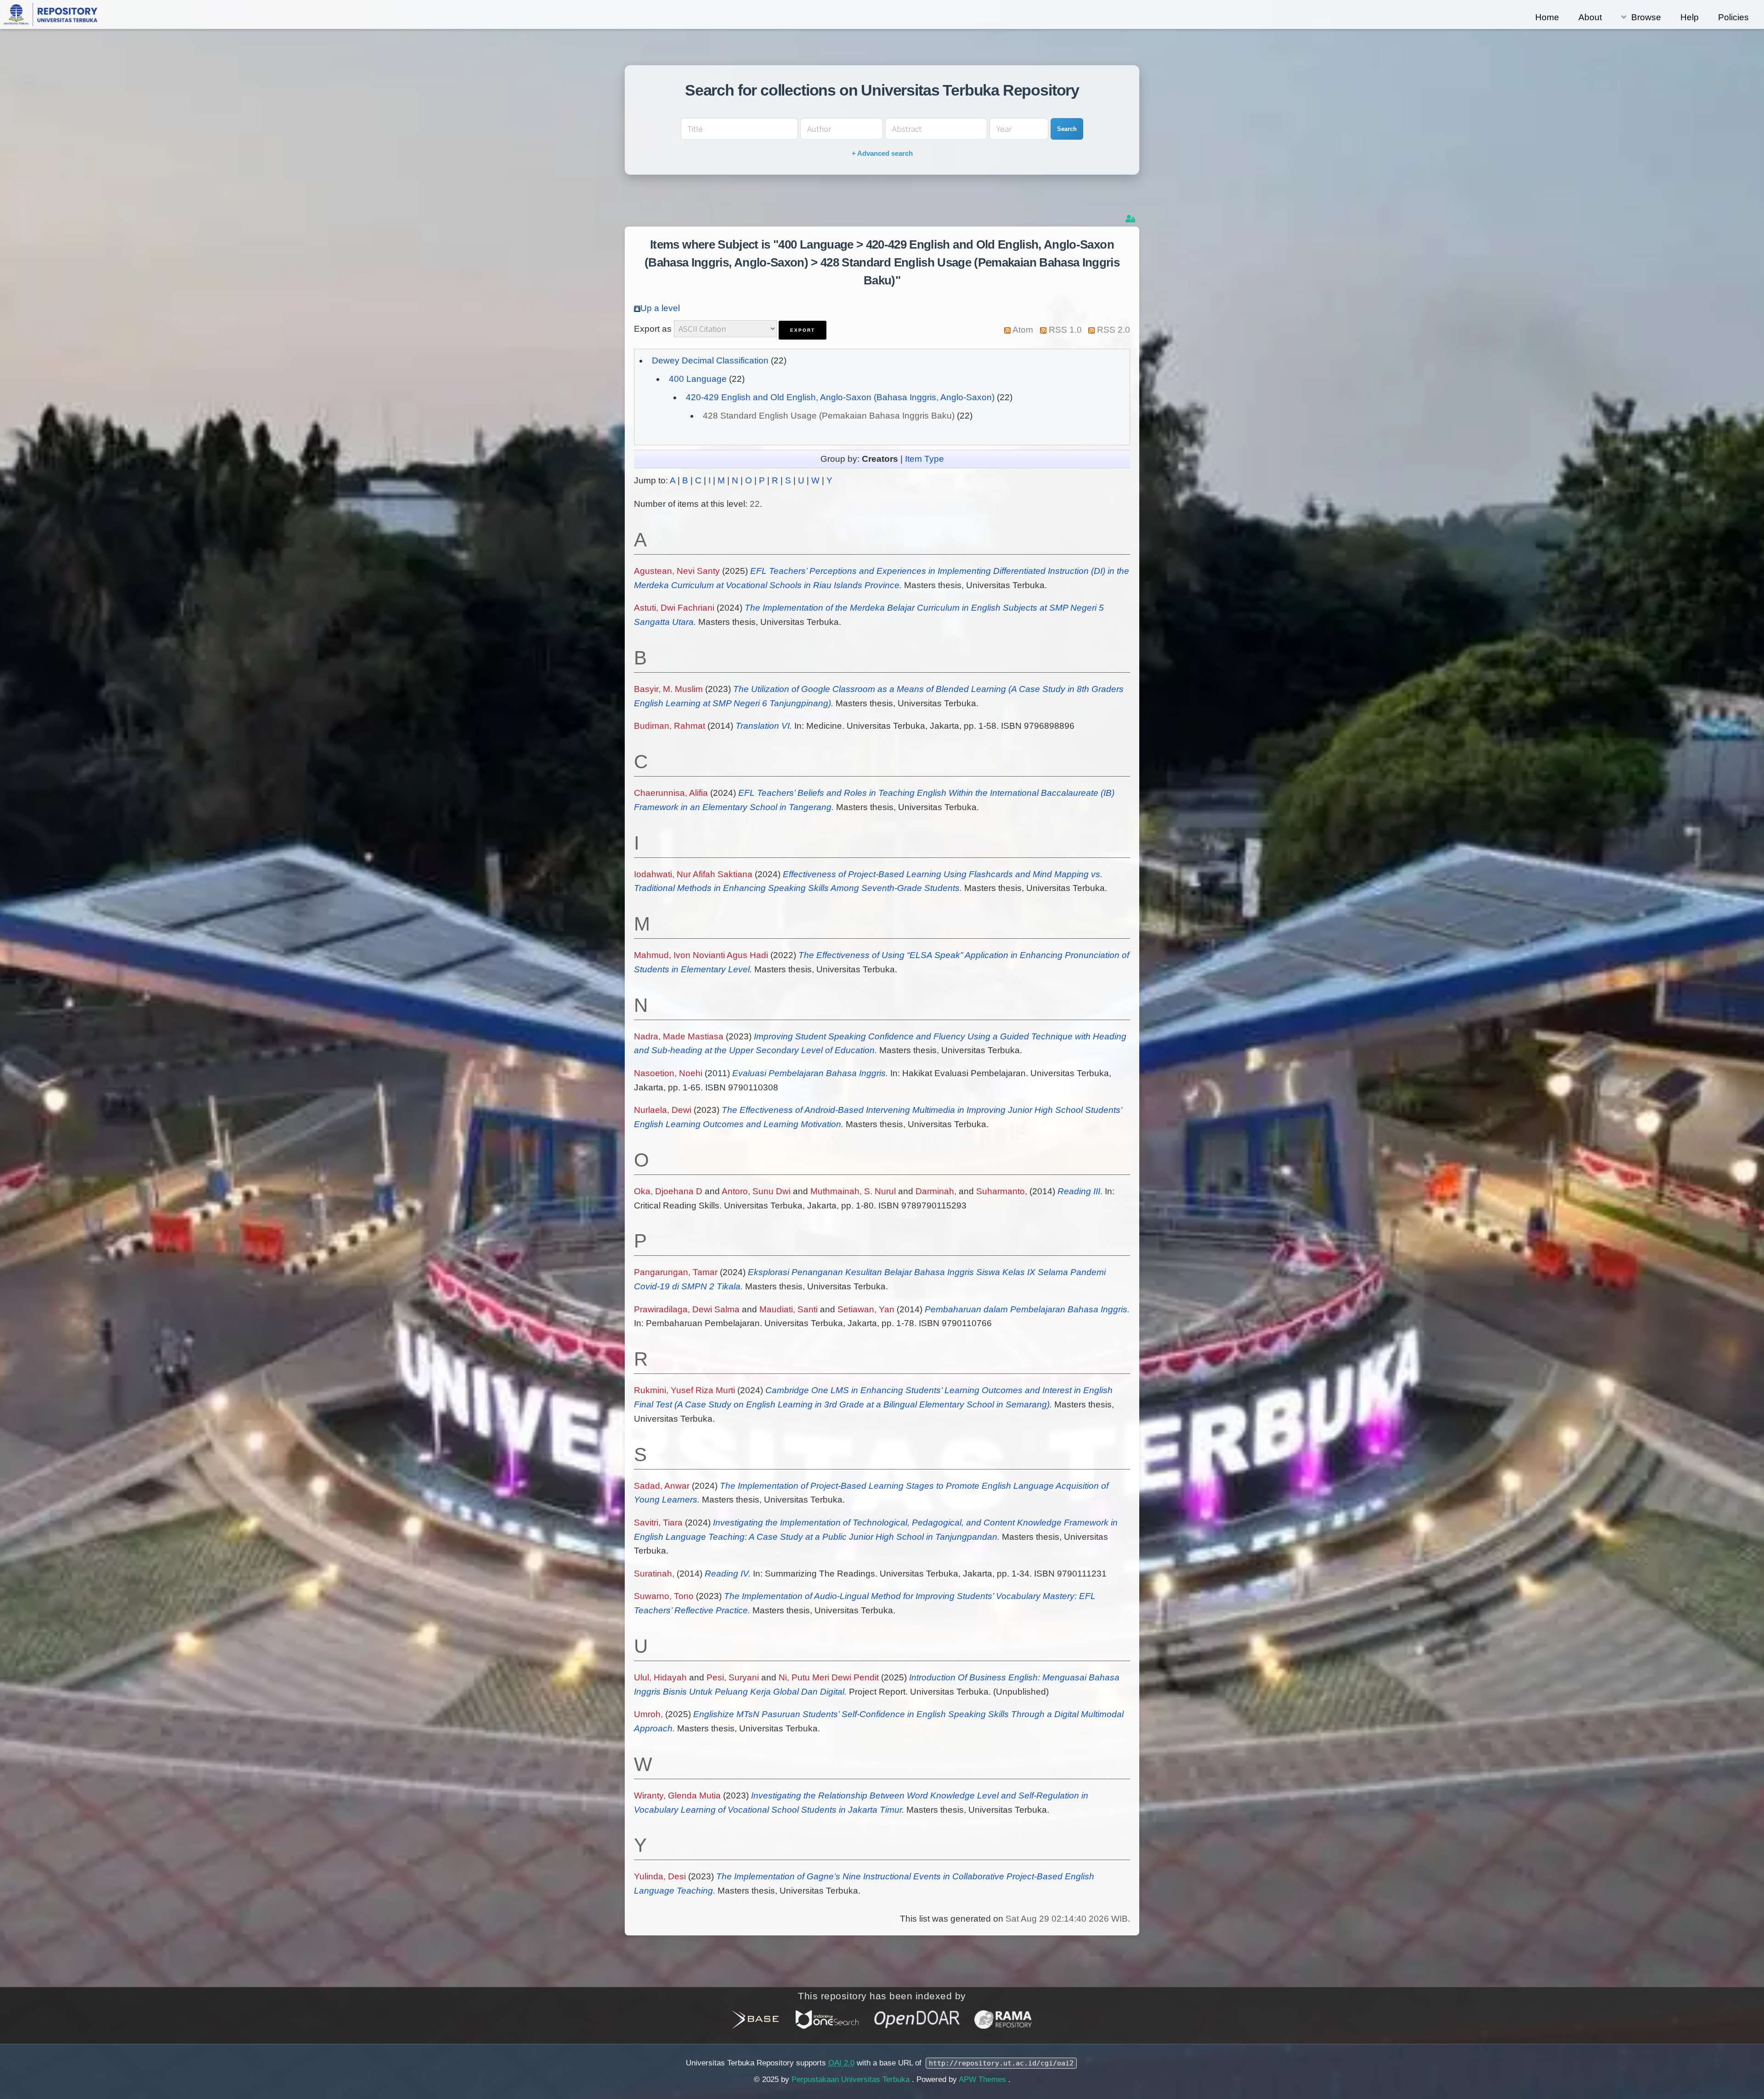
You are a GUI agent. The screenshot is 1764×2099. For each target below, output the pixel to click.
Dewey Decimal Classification (710, 360)
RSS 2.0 (1114, 330)
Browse (1646, 17)
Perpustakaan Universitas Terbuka (852, 2079)
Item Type (924, 459)
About (1590, 17)
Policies (1733, 17)
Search (1067, 129)
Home (1547, 17)
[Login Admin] (1131, 219)
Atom (1023, 330)
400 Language (698, 379)
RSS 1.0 (1065, 330)
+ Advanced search (882, 153)
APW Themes (984, 2079)
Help (1690, 17)
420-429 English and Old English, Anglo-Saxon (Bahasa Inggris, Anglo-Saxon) (840, 397)
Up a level (660, 308)
